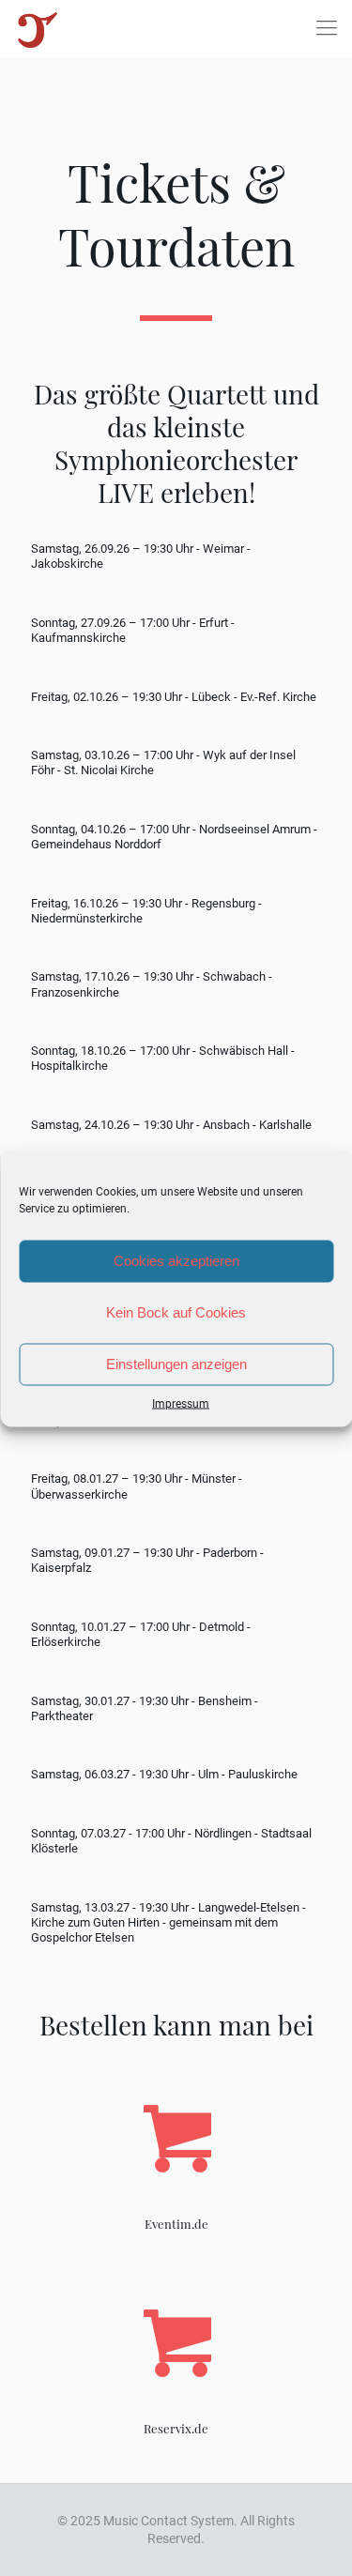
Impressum (181, 1403)
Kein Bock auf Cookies (176, 1312)
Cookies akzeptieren (176, 1261)
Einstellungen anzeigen (176, 1364)
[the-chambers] (38, 28)
